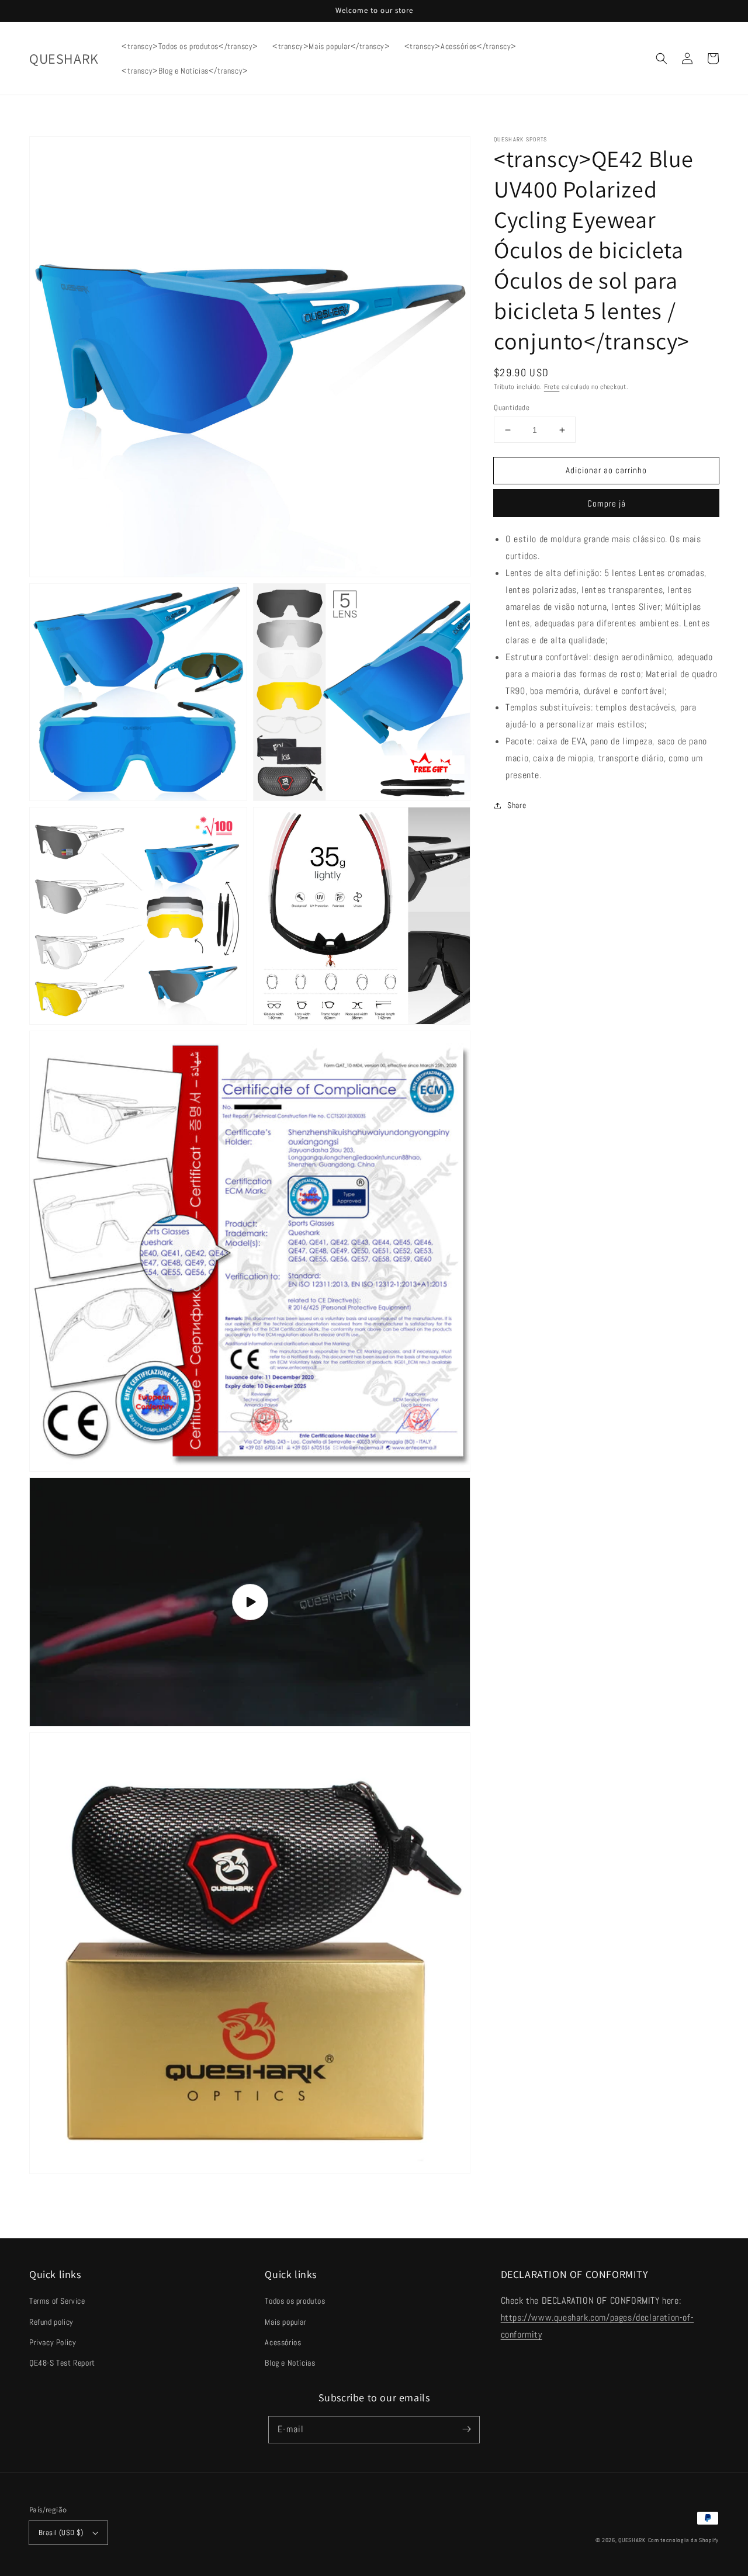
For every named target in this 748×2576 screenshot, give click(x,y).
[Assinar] (466, 2429)
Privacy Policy (53, 2342)
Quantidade (512, 408)
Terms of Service (57, 2301)
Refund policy (51, 2322)
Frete (552, 387)
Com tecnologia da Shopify (684, 2540)
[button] (662, 58)
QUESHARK (632, 2540)
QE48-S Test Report (62, 2363)
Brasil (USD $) (61, 2532)
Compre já (607, 503)
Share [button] (517, 805)
